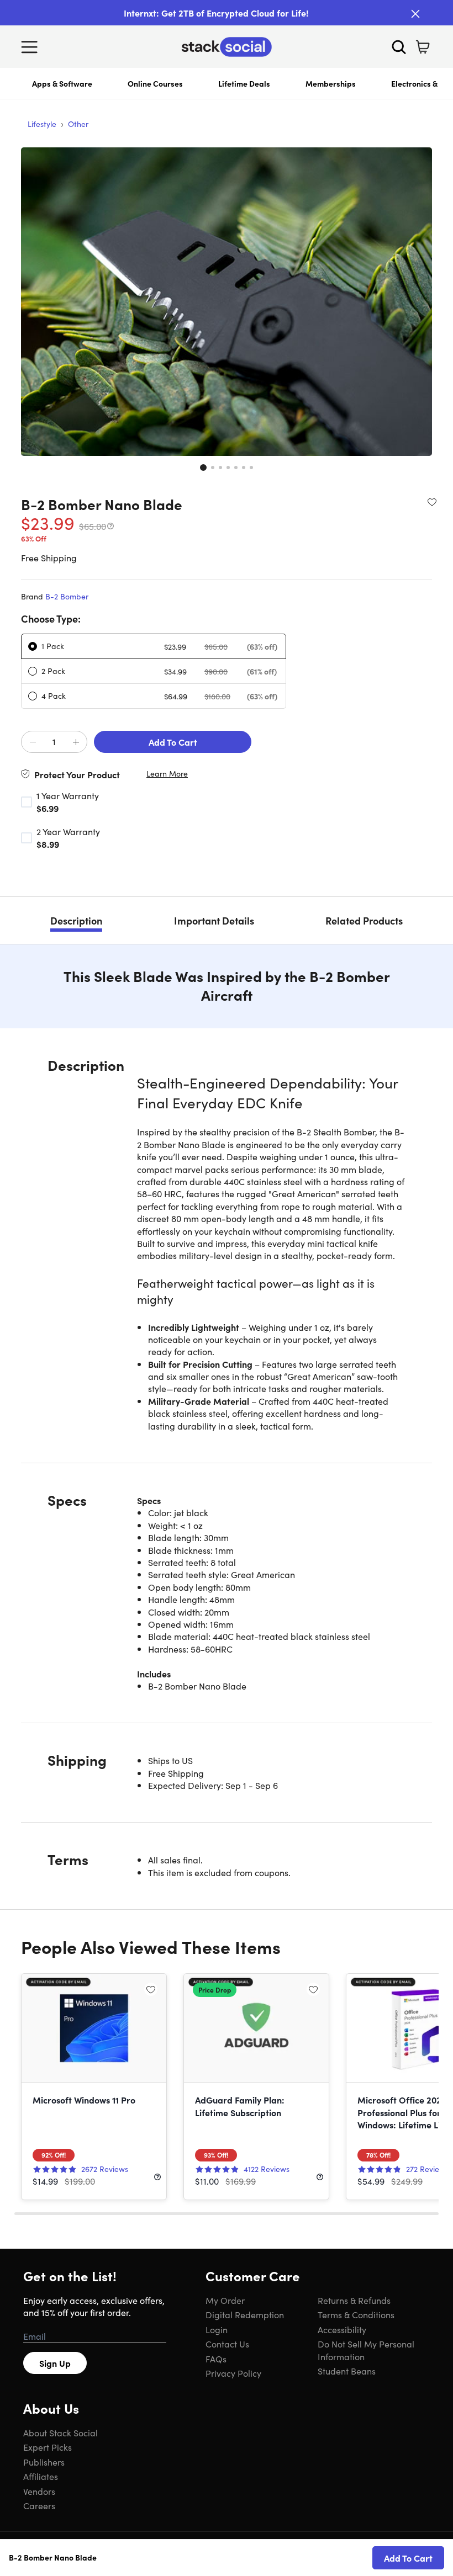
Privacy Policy (233, 2373)
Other (78, 124)
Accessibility (342, 2329)
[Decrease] (33, 742)
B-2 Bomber (67, 596)
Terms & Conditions (356, 2314)
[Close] (415, 14)
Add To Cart (173, 742)
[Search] (399, 47)
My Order (225, 2300)
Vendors (39, 2491)
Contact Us (227, 2344)
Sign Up (55, 2363)
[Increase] (76, 742)
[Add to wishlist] (432, 502)
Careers (39, 2505)
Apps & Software (62, 83)
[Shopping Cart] (423, 47)
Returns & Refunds (354, 2300)
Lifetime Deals (244, 83)
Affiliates (41, 2476)
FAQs (216, 2359)
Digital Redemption (245, 2314)
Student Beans (347, 2371)
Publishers (44, 2462)
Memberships (331, 83)
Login (217, 2329)
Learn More (167, 774)
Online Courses (155, 83)
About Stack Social (60, 2432)
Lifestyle (42, 124)
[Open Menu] (32, 47)
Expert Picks (48, 2447)
